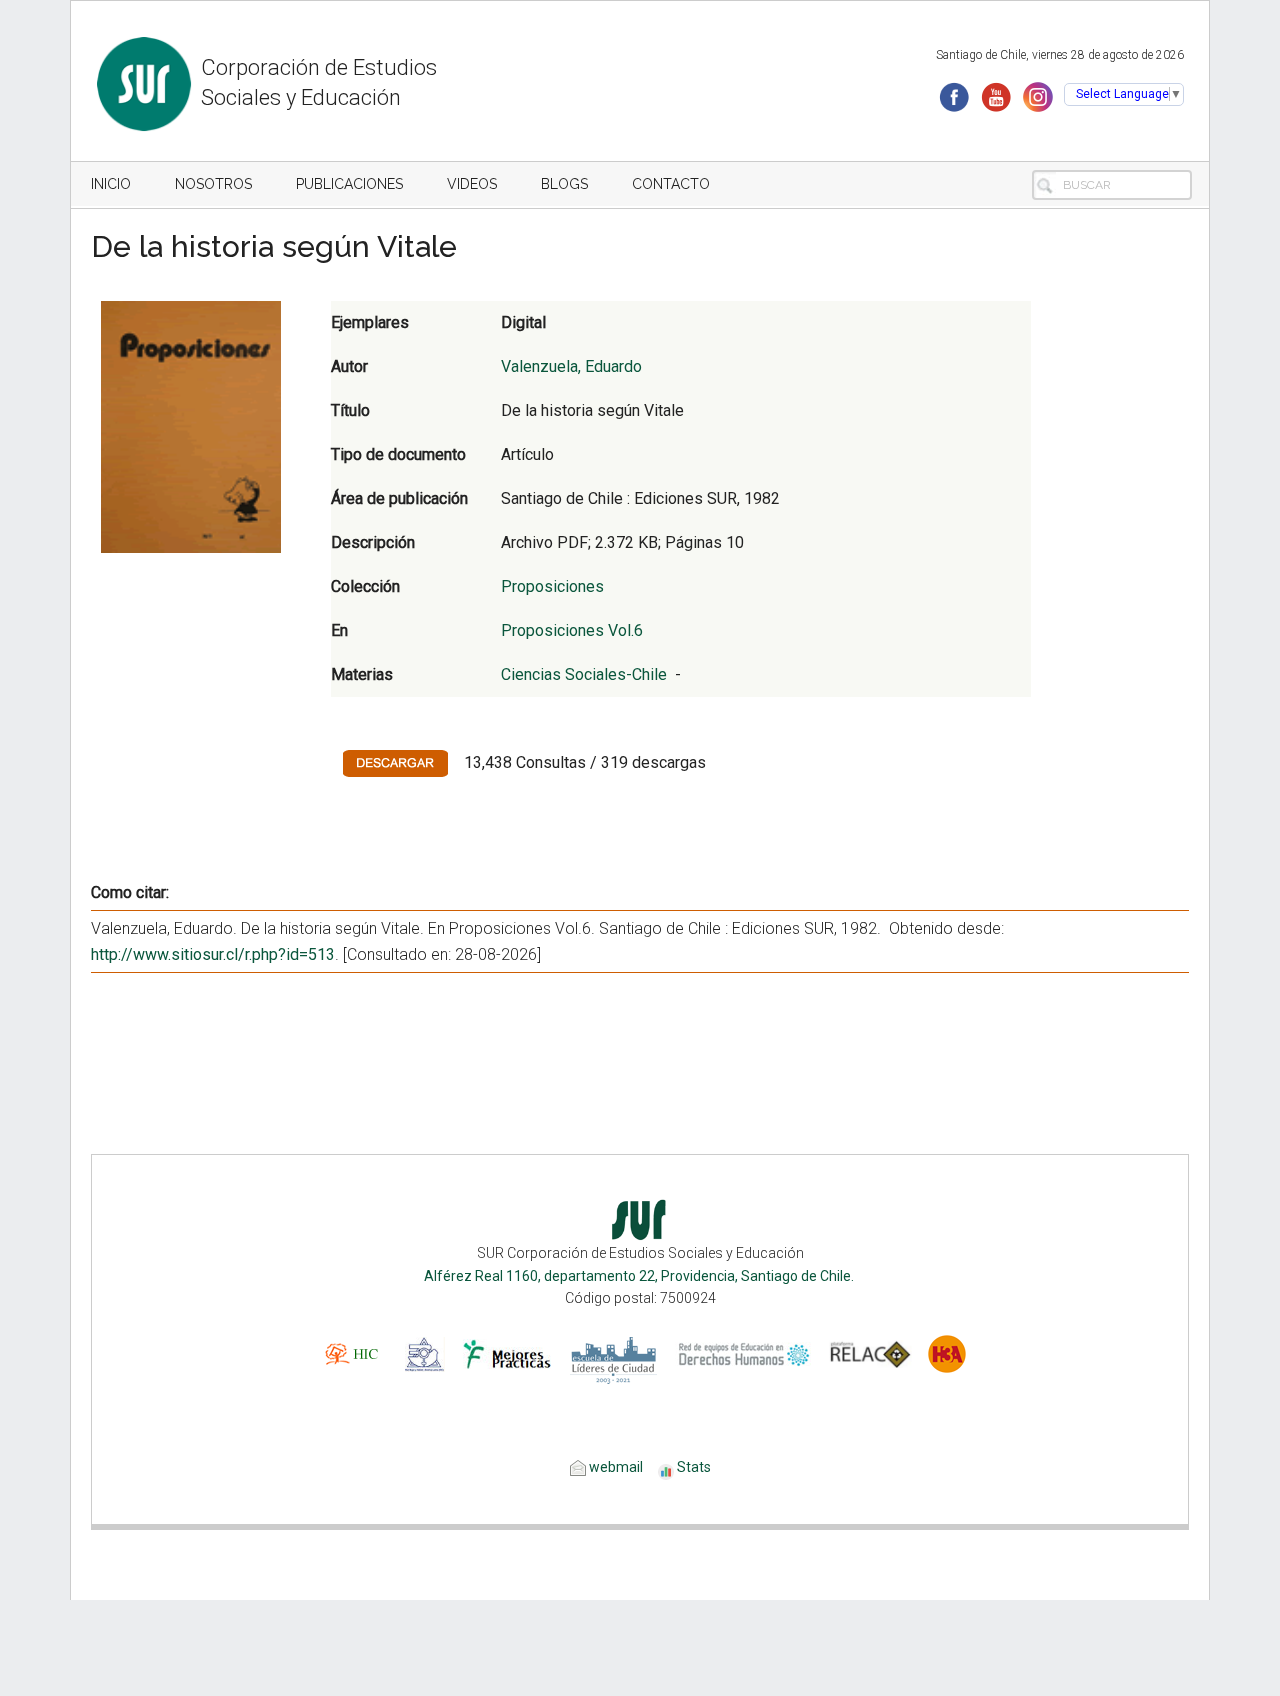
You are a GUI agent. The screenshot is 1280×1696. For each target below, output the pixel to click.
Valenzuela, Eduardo (571, 366)
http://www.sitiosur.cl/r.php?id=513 (213, 954)
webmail (614, 1467)
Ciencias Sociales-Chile (584, 674)
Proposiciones (552, 586)
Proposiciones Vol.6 (572, 630)
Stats (694, 1467)
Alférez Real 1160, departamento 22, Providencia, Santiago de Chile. (640, 1276)
